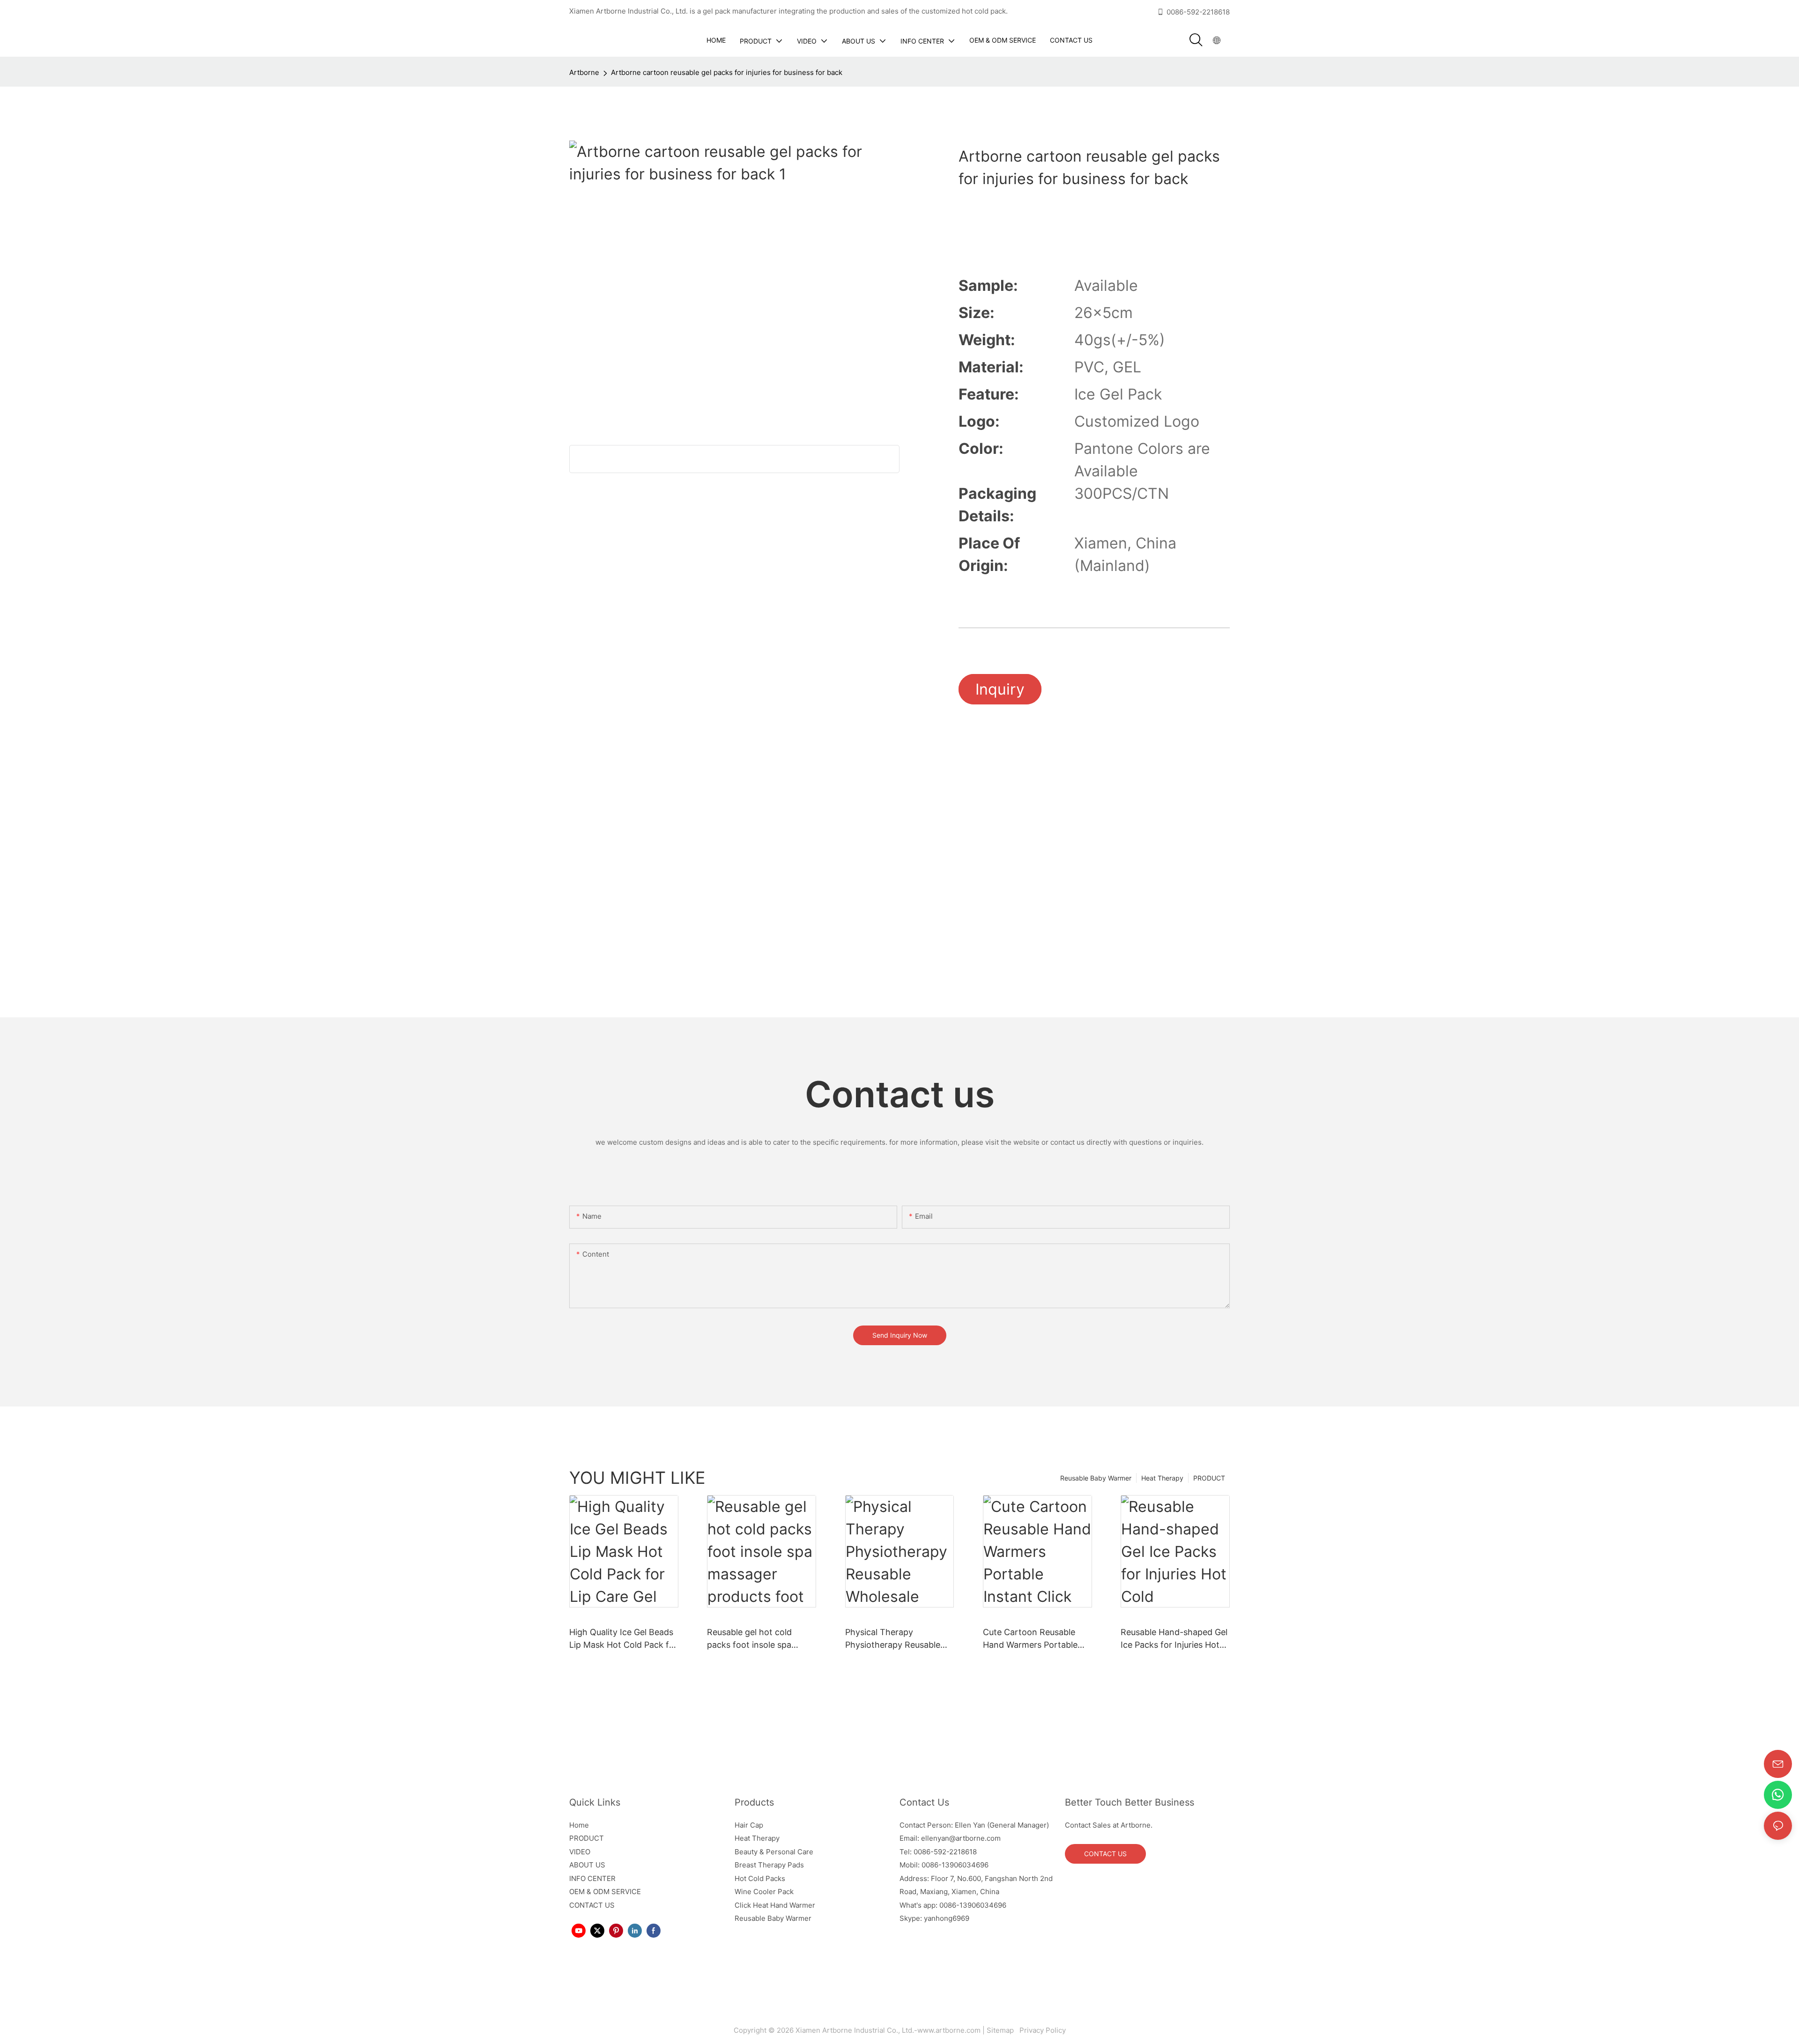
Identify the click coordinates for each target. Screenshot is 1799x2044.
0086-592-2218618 (1198, 12)
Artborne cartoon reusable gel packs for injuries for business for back (727, 72)
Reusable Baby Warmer (1096, 1478)
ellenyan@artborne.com (961, 1838)
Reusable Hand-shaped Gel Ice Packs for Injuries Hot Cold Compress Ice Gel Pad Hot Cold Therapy (1174, 1639)
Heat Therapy (1162, 1478)
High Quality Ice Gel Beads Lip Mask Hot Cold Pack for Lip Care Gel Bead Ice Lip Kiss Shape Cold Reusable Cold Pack (623, 1639)
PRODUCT (1209, 1478)
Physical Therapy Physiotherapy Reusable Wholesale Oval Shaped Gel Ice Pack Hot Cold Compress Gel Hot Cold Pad (899, 1639)
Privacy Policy (1042, 2030)
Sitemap (1002, 2030)
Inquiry (1000, 689)
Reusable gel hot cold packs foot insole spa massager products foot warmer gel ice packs (755, 1639)
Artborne (584, 72)
